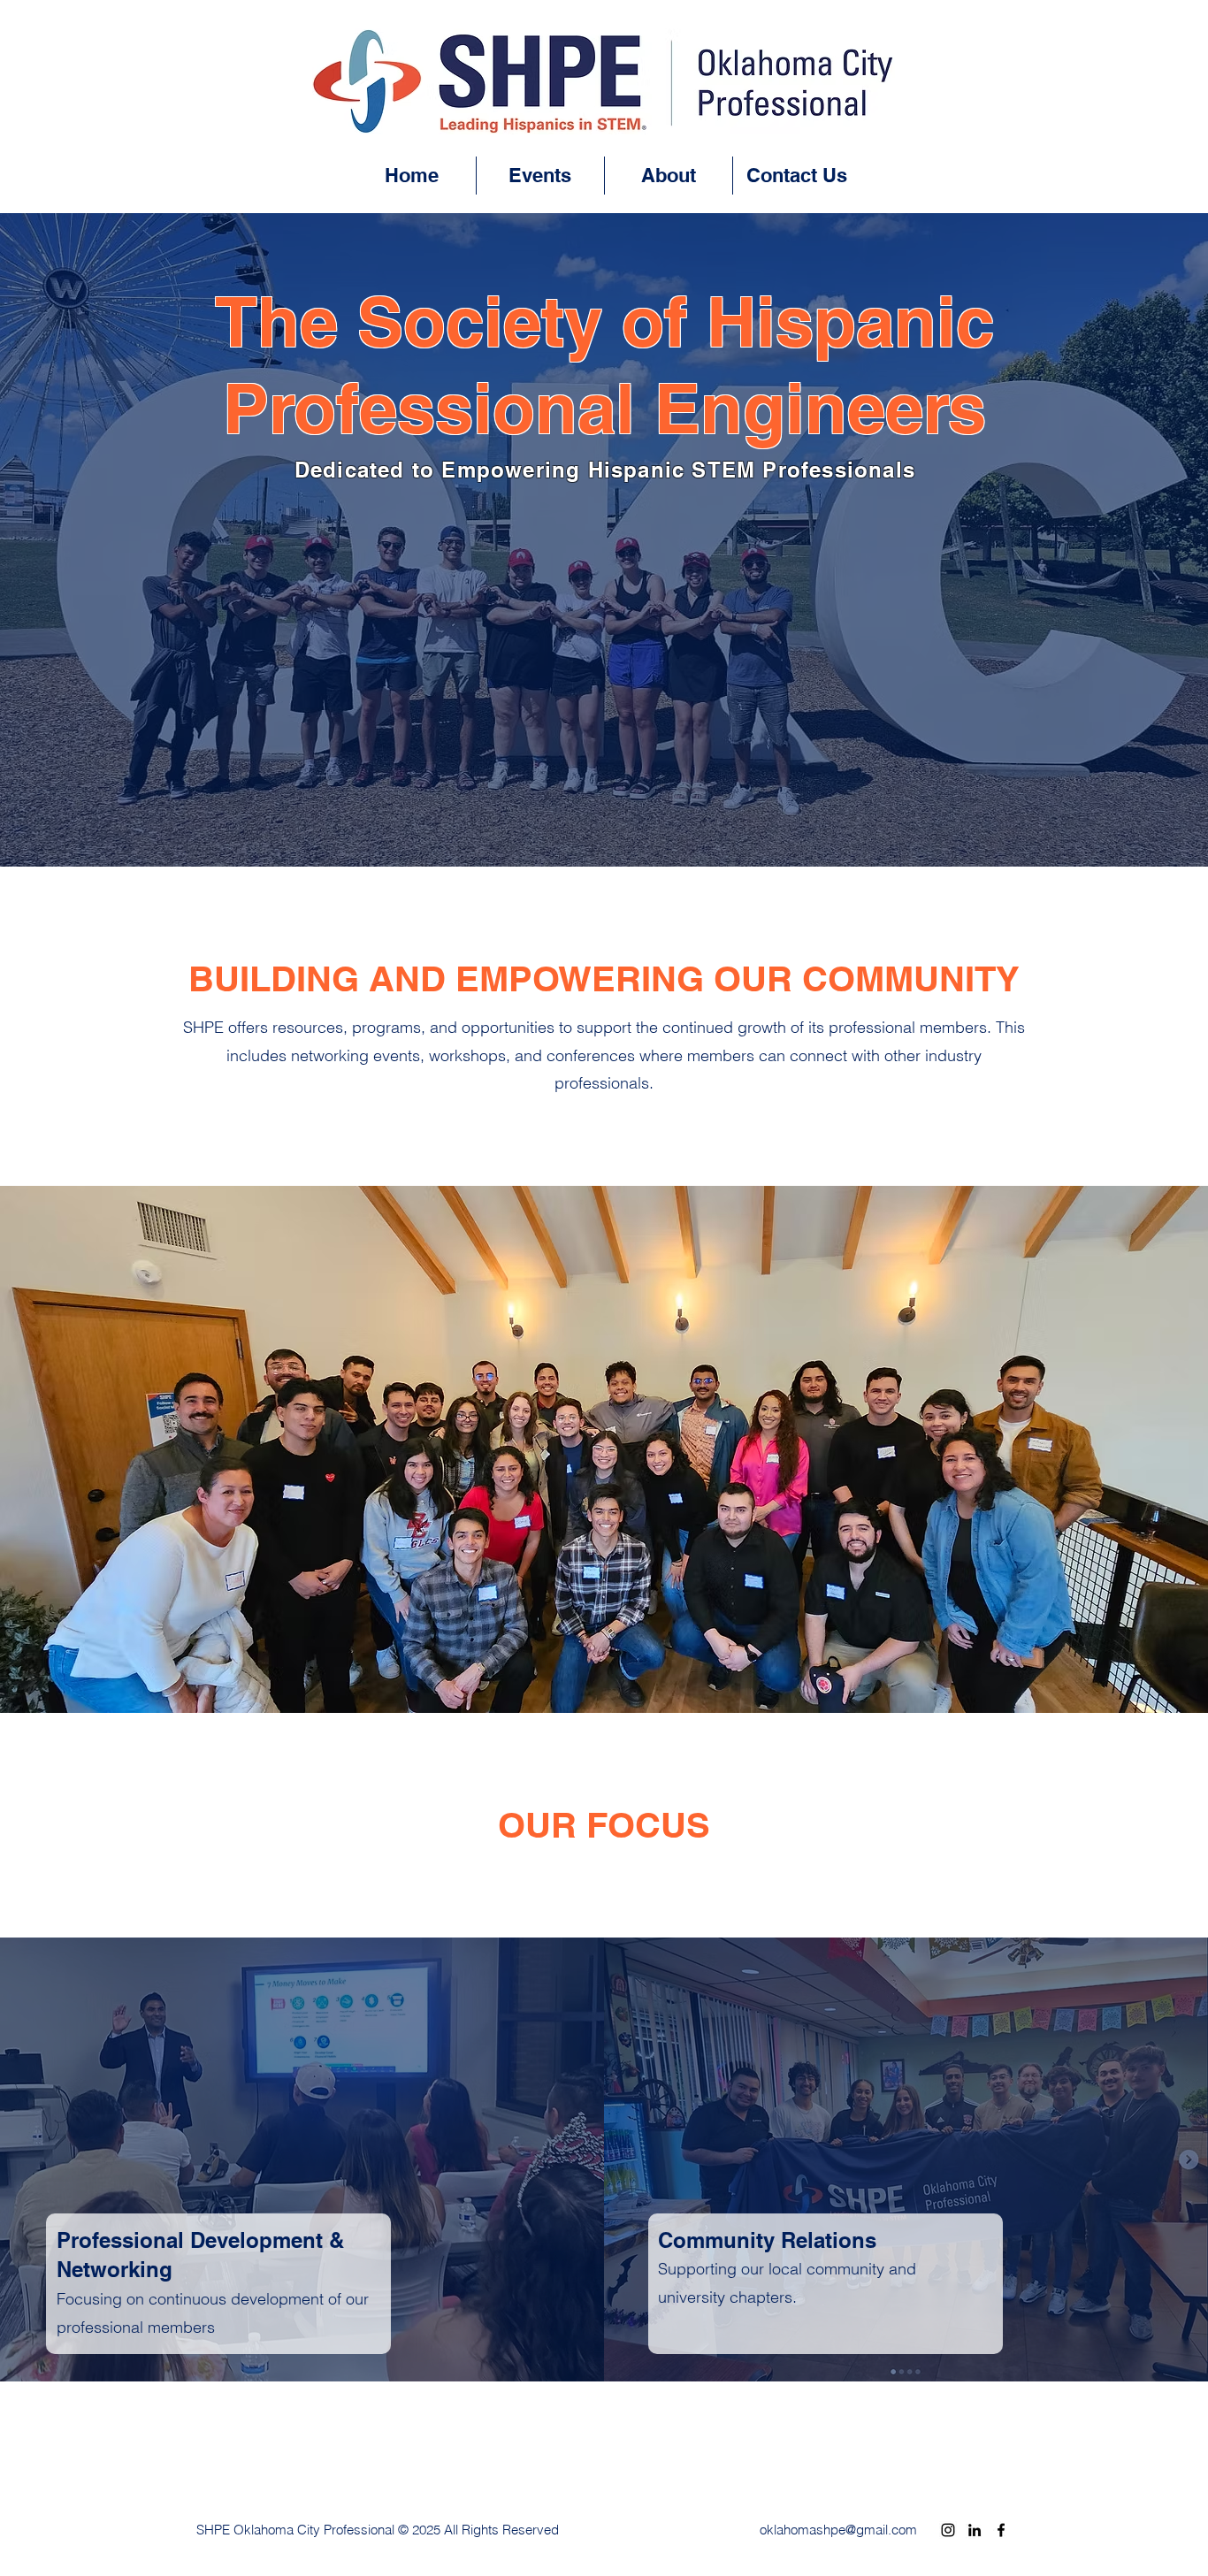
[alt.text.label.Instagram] (948, 2530)
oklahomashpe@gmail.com (838, 2530)
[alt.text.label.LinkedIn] (975, 2530)
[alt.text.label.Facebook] (1001, 2530)
